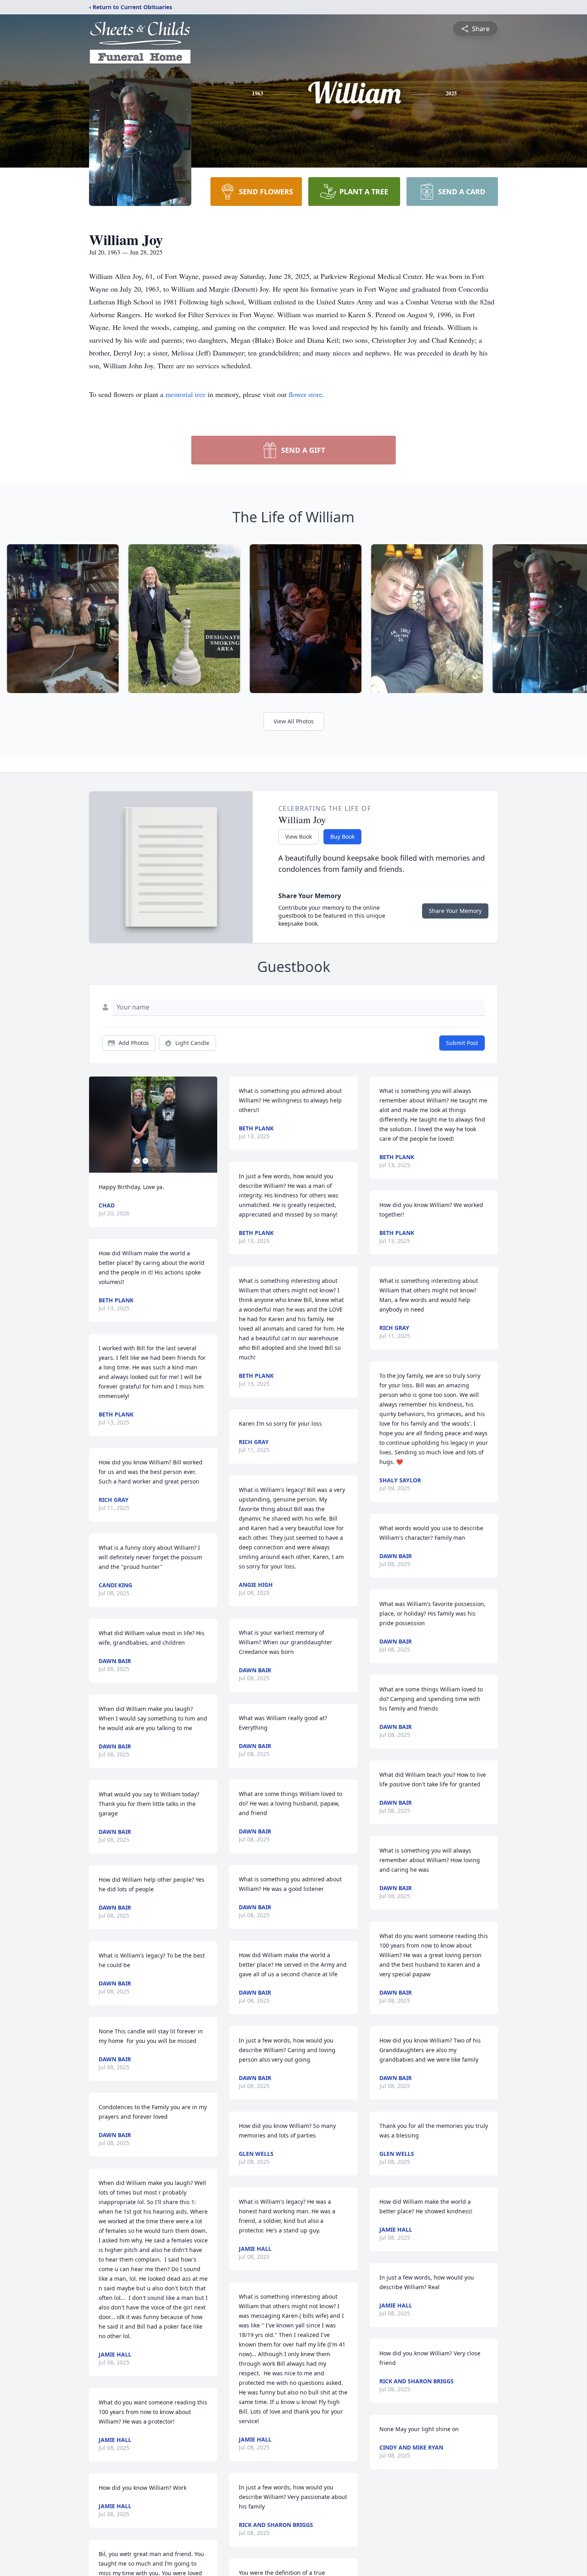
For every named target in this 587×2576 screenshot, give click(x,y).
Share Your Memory (455, 911)
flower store (305, 394)
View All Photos (294, 721)
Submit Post (462, 1043)
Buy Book (342, 837)
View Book (298, 837)
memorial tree (185, 394)
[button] (153, 1125)
